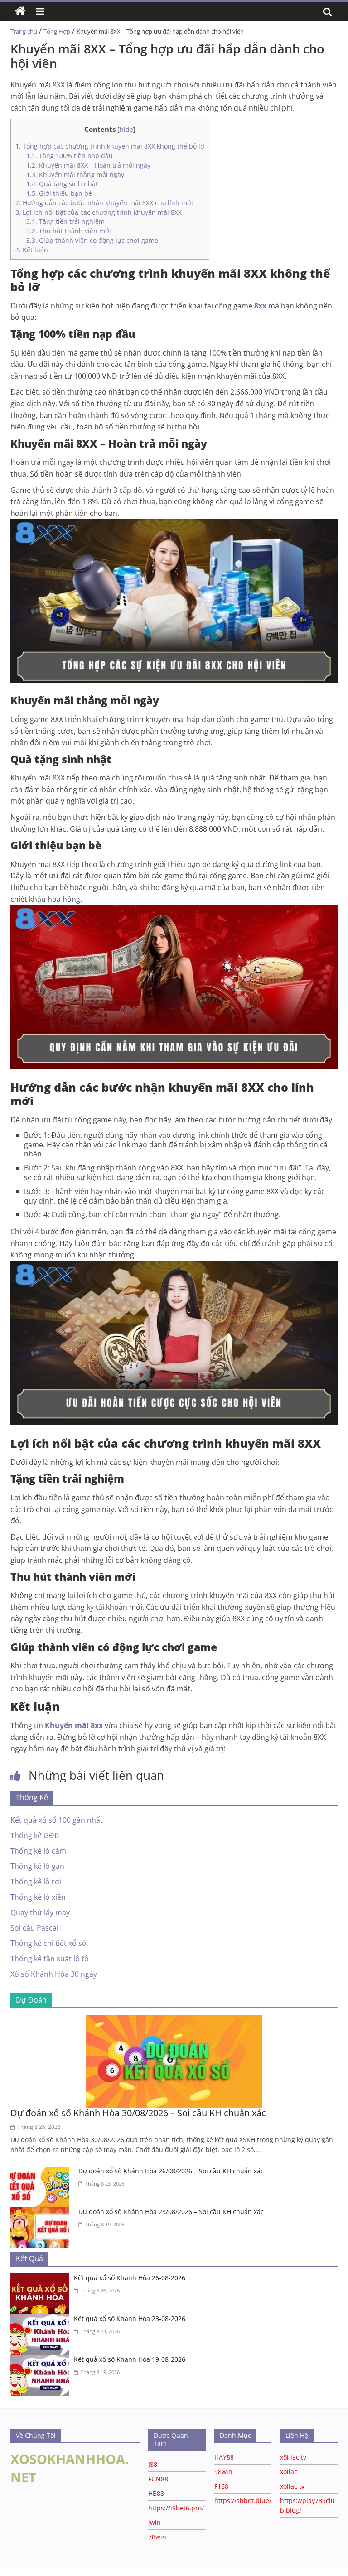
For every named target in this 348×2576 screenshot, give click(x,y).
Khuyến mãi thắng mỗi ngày (75, 175)
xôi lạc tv (293, 2457)
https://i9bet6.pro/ (176, 2508)
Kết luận (32, 250)
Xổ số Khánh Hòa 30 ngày (54, 1974)
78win (157, 2537)
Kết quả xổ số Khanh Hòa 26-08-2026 (130, 2278)
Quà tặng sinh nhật (62, 184)
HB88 (156, 2493)
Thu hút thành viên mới (69, 231)
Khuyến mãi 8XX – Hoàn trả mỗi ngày (88, 165)
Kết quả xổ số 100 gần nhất (57, 1820)
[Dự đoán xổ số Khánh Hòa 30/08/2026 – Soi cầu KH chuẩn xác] (174, 2020)
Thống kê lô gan (37, 1866)
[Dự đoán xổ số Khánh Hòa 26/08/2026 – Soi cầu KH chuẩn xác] (42, 2172)
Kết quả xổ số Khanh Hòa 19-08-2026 (130, 2359)
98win (223, 2472)
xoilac (289, 2472)
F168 (221, 2486)
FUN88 (158, 2479)
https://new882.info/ (113, 2571)
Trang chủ (24, 31)
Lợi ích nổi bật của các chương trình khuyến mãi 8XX (100, 212)
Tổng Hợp (57, 31)
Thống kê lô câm (38, 1851)
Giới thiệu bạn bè (59, 193)
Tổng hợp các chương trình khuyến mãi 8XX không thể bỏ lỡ (110, 146)
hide (126, 129)
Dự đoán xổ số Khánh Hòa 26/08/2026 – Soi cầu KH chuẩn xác (171, 2171)
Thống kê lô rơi (36, 1882)
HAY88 (224, 2457)
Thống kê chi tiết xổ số (48, 1943)
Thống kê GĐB (35, 1835)
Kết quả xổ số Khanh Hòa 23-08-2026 (130, 2318)
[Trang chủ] (20, 11)
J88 (153, 2464)
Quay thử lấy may (40, 1912)
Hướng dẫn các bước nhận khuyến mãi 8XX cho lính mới (104, 203)
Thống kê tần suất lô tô (50, 1959)
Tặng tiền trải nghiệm (65, 221)
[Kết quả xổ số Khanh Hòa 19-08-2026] (42, 2360)
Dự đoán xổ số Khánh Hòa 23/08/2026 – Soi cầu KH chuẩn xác (171, 2212)
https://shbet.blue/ (243, 2501)
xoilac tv (292, 2486)
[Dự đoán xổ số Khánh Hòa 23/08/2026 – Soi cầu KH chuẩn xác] (42, 2213)
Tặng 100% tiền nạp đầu (70, 156)
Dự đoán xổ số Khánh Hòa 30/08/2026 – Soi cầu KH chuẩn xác (138, 2113)
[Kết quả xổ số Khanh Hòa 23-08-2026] (42, 2320)
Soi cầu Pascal (34, 1928)
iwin (155, 2522)
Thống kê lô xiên (38, 1897)
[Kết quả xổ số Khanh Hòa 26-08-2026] (42, 2279)
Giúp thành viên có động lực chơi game (92, 240)
